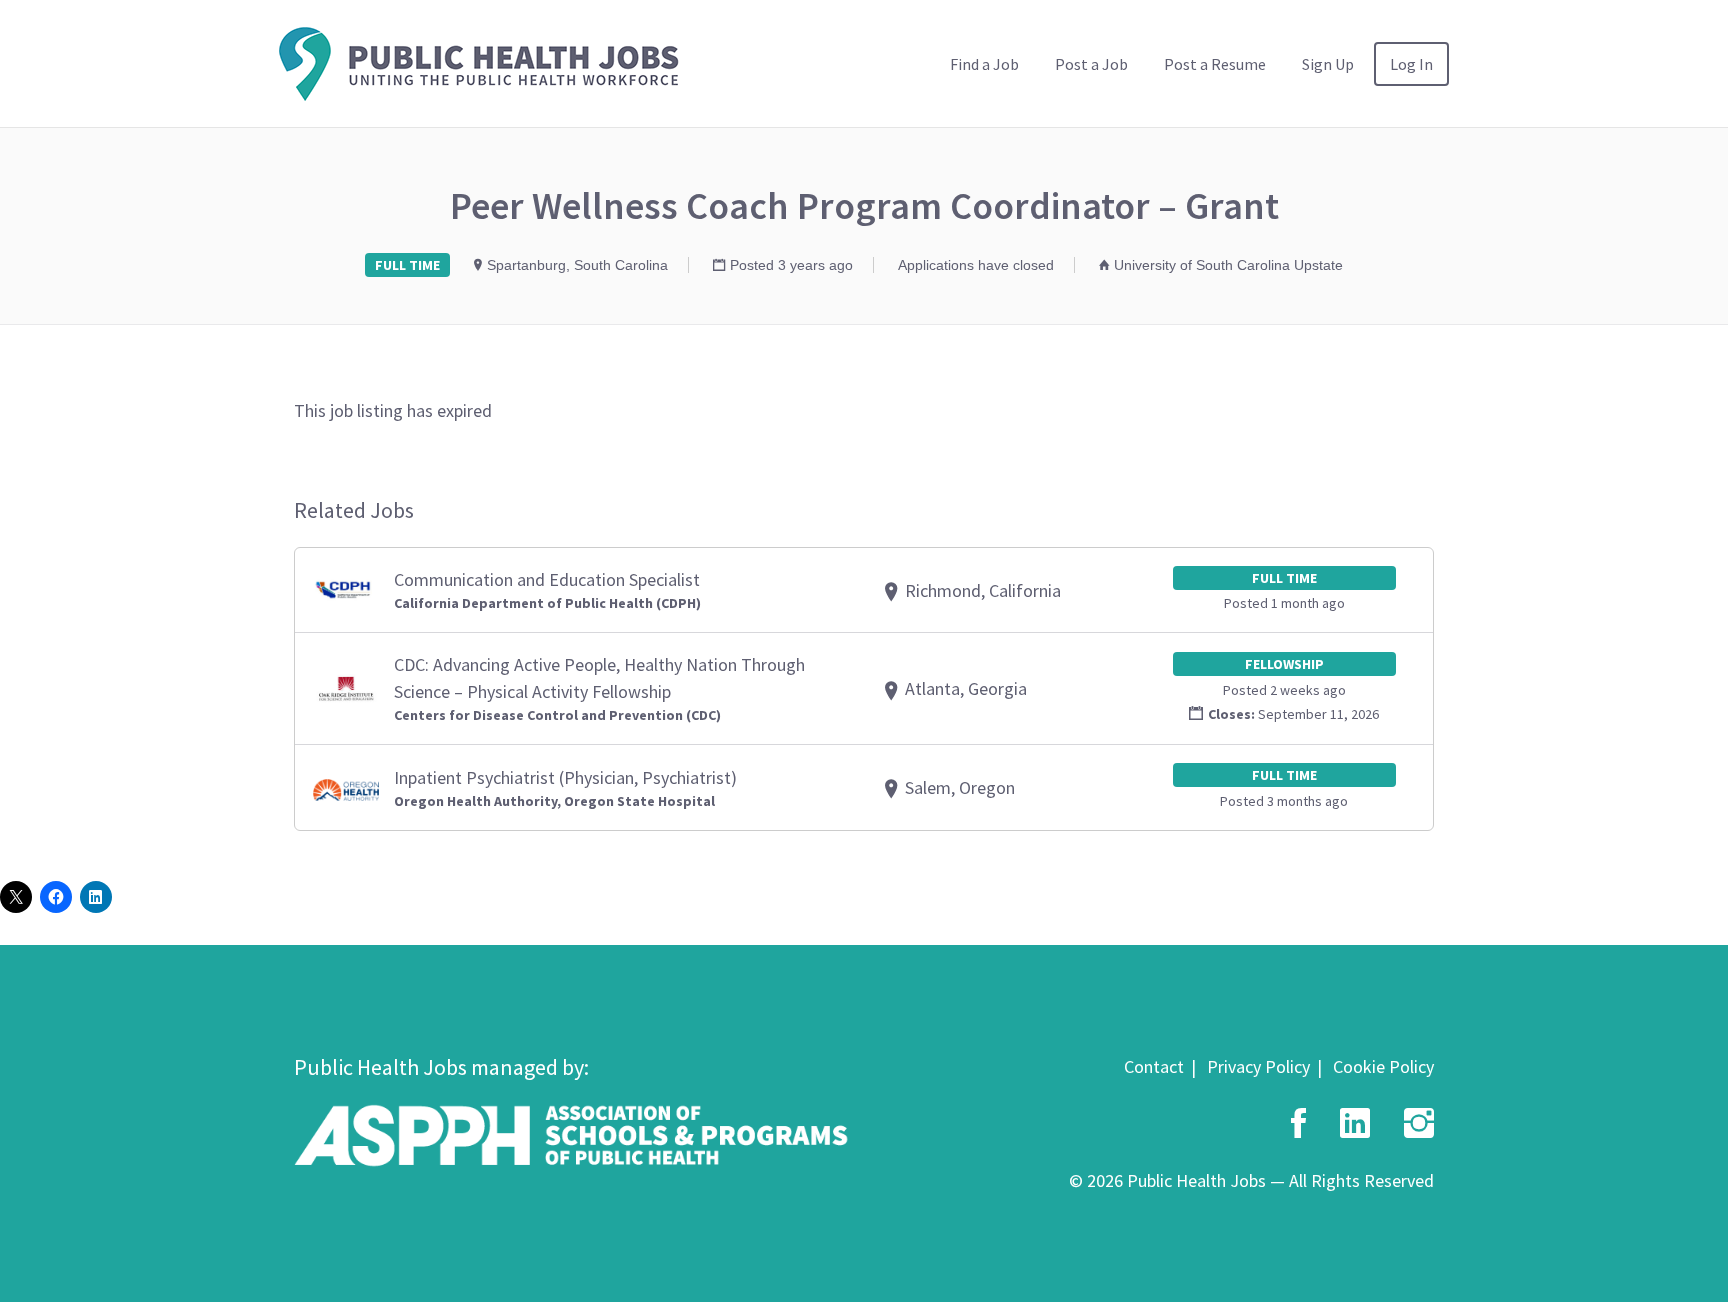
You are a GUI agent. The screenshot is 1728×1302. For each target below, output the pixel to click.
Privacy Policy (1258, 1066)
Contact (1154, 1066)
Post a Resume (1215, 64)
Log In (1411, 64)
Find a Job (984, 64)
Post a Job (1091, 64)
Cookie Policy (1383, 1066)
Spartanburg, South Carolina (577, 265)
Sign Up (1328, 64)
